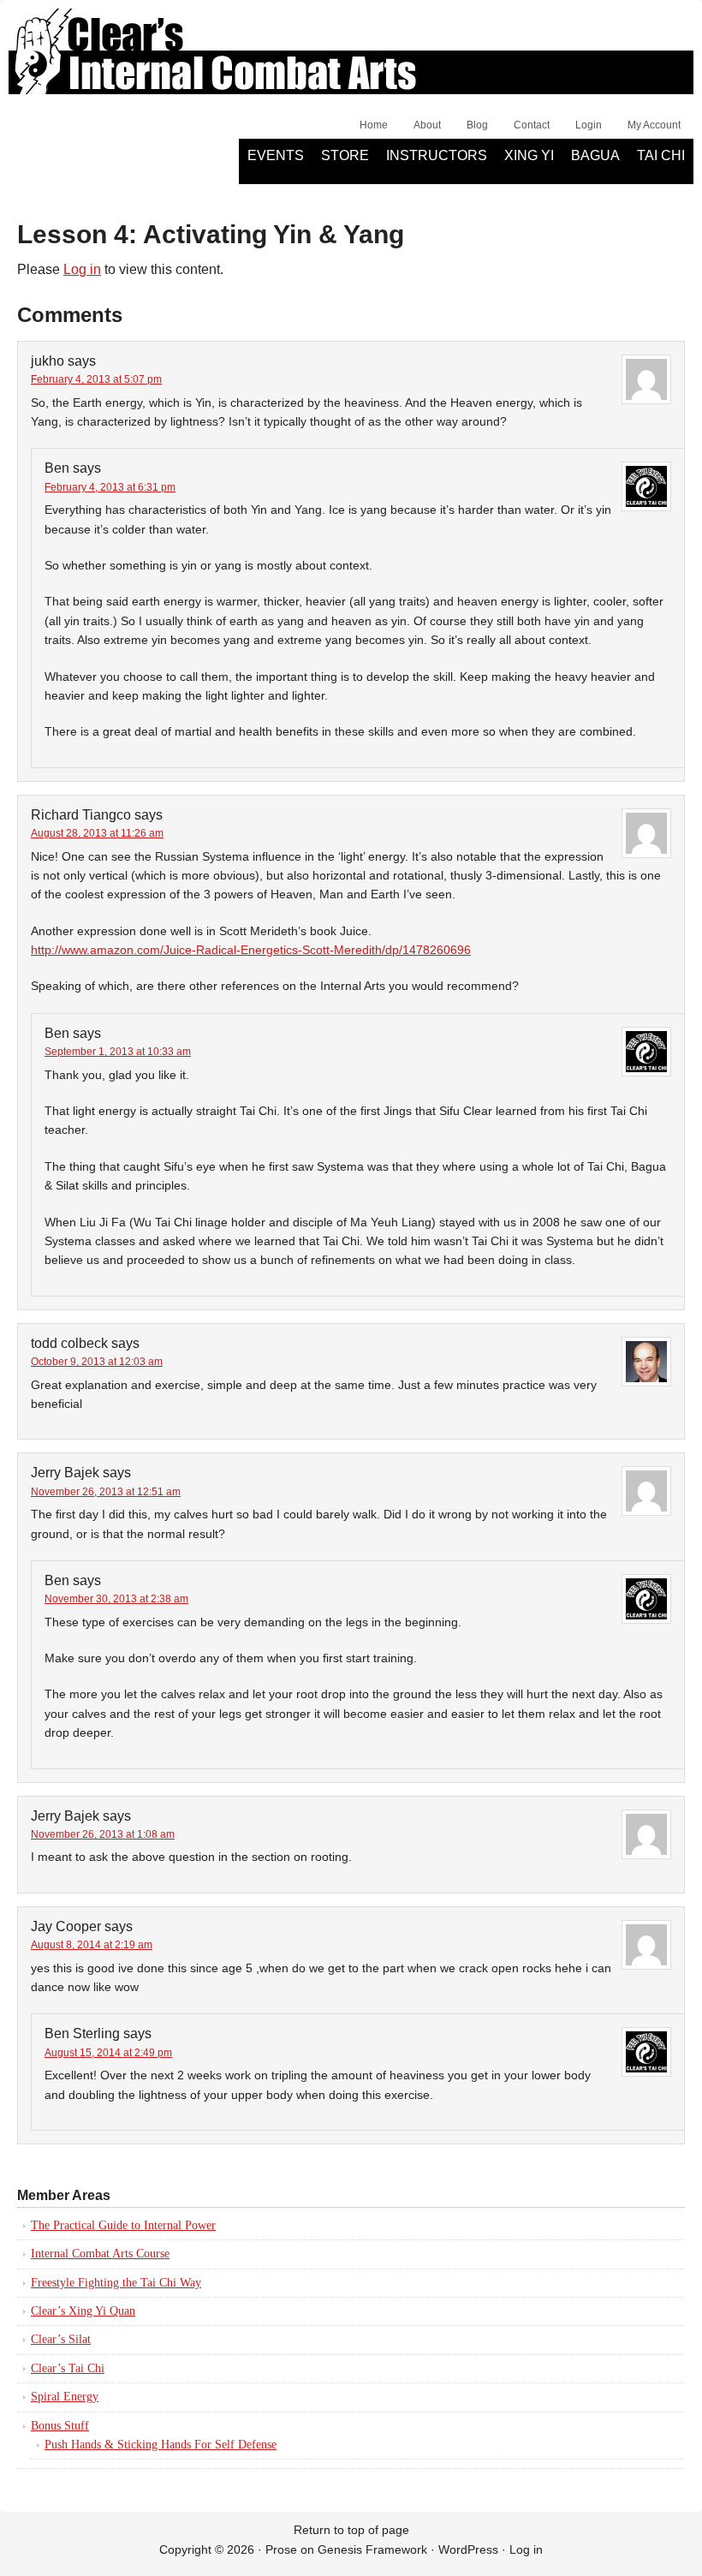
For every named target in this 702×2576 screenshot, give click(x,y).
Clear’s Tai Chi (68, 2368)
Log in (82, 269)
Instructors (437, 155)
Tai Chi (661, 155)
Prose (281, 2549)
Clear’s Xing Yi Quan (83, 2311)
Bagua (595, 155)
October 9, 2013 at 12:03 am (97, 1362)
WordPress (468, 2549)
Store (345, 155)
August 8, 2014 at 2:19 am (92, 1945)
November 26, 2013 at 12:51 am (106, 1492)
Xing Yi (529, 155)
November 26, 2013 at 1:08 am (103, 1834)
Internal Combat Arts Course (100, 2254)
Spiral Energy (65, 2397)
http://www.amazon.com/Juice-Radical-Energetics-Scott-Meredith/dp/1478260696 (251, 950)
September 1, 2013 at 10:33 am (118, 1052)
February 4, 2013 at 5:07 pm (96, 379)
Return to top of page (351, 2530)
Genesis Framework (372, 2549)
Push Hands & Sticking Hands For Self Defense (161, 2445)
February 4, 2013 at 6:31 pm (110, 487)
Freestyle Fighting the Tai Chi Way (116, 2283)
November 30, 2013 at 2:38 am (116, 1599)
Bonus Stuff (60, 2426)
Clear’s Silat (61, 2339)
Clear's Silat (201, 60)
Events (276, 155)
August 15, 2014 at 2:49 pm (108, 2053)
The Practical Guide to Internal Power (123, 2225)
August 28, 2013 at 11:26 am (97, 833)
